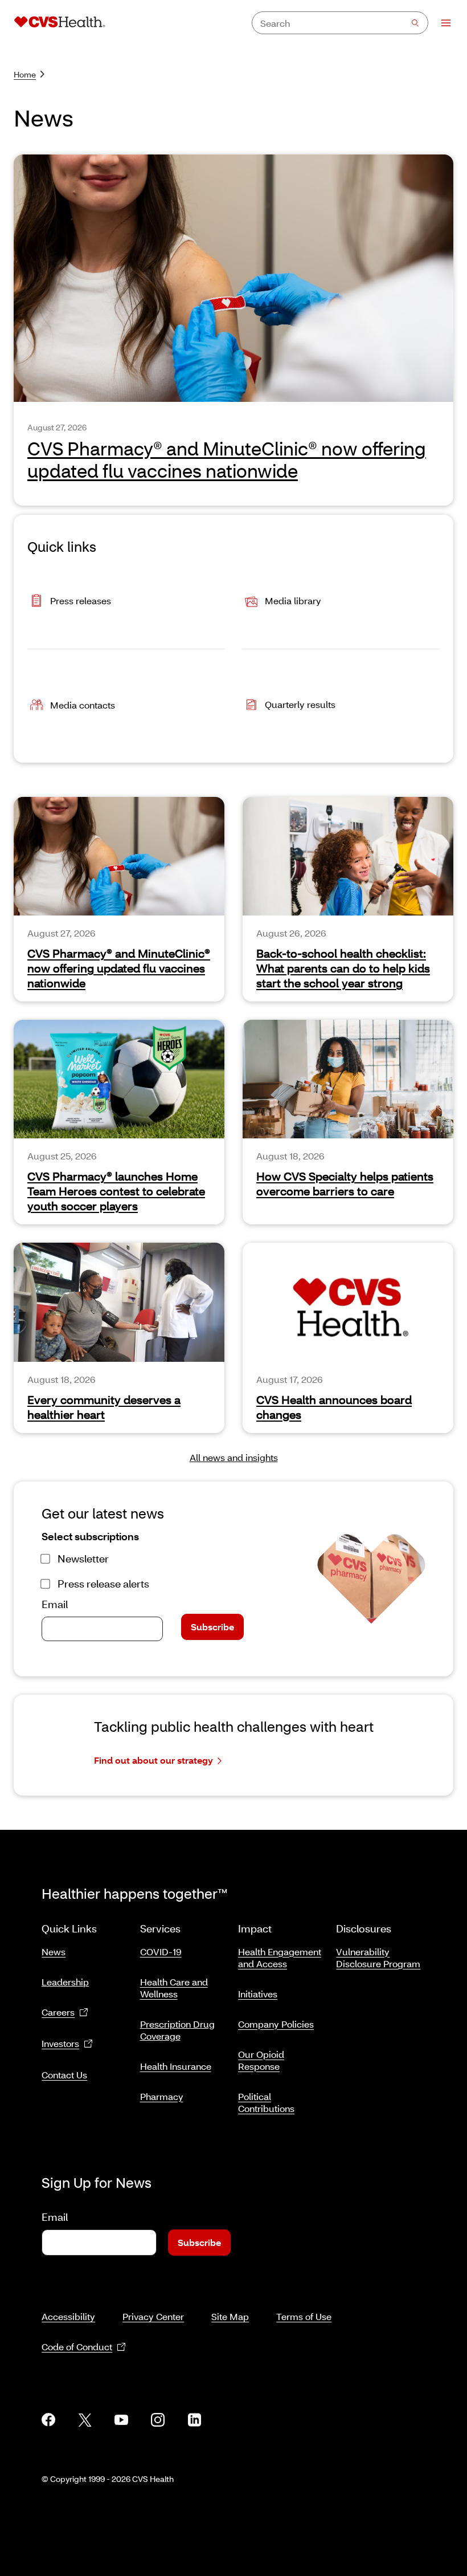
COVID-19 (161, 1952)
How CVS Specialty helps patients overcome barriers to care (345, 1183)
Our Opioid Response (261, 2060)
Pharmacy (162, 2096)
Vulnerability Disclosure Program (378, 1958)
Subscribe (212, 1627)
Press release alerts (103, 1584)
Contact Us (64, 2075)
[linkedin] (194, 2420)
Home (25, 74)
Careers (58, 2012)
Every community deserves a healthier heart (104, 1407)
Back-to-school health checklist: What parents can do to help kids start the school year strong (343, 968)
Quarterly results (300, 704)
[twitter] (85, 2420)
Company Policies (276, 2024)
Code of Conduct (77, 2347)
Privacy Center (153, 2316)
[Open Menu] (441, 23)
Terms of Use (304, 2316)
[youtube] (121, 2420)
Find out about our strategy (153, 1760)
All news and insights (234, 1457)
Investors (60, 2043)
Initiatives (258, 1994)
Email (55, 1604)
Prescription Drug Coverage (177, 2030)
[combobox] (340, 23)
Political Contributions (266, 2102)
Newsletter (83, 1558)
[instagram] (158, 2420)
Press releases (81, 601)
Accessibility (68, 2316)
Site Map (230, 2316)
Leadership (65, 1982)
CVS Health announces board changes (334, 1407)
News (54, 1952)
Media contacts (83, 705)
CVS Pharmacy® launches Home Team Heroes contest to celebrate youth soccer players (116, 1191)
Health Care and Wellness (174, 1988)
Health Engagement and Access (280, 1958)
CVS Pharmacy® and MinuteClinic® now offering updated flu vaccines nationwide (119, 968)
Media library (293, 601)
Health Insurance (176, 2066)
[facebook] (48, 2420)
